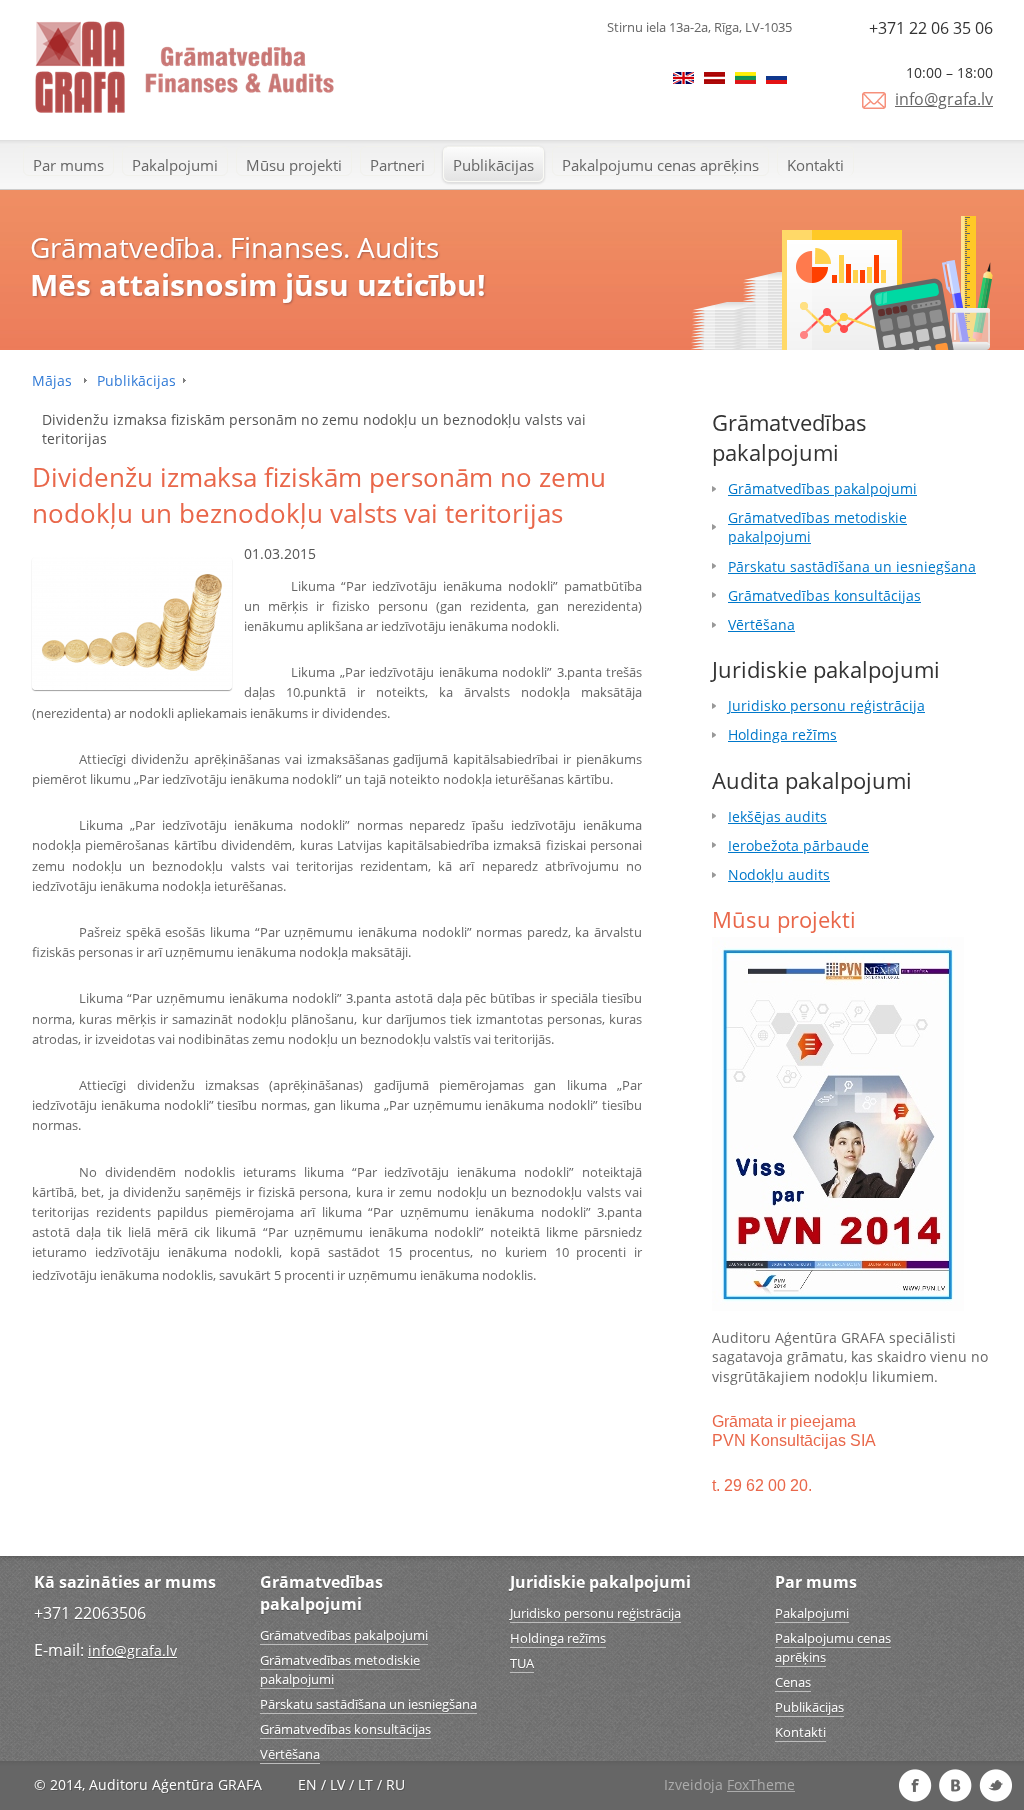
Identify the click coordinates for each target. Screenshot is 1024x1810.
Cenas (793, 1682)
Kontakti (815, 165)
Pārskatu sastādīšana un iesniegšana (852, 566)
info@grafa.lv (944, 99)
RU (395, 1784)
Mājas (52, 380)
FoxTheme (761, 1784)
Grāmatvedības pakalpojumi (822, 488)
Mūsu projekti (294, 165)
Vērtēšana (761, 624)
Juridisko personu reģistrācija (826, 705)
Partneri (397, 165)
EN (307, 1784)
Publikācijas (493, 165)
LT (365, 1784)
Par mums (68, 165)
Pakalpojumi (175, 165)
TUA (522, 1663)
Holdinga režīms (782, 734)
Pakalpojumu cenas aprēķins (660, 165)
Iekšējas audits (777, 816)
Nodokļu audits (779, 874)
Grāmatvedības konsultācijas (824, 595)
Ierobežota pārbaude (798, 845)
